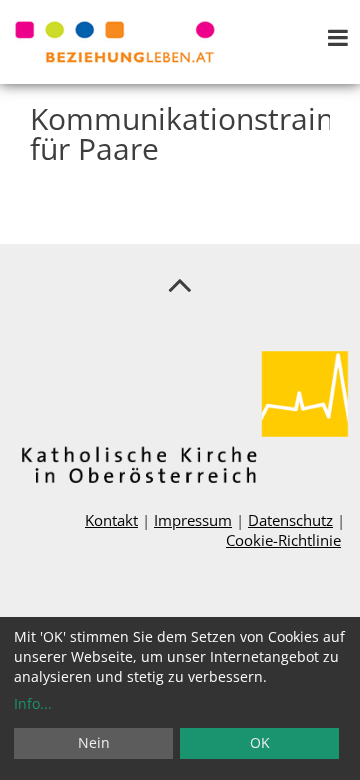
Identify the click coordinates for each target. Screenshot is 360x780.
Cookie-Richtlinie (283, 540)
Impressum (193, 520)
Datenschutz (290, 520)
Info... (33, 703)
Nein (94, 742)
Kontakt (111, 520)
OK (260, 742)
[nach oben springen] (180, 284)
